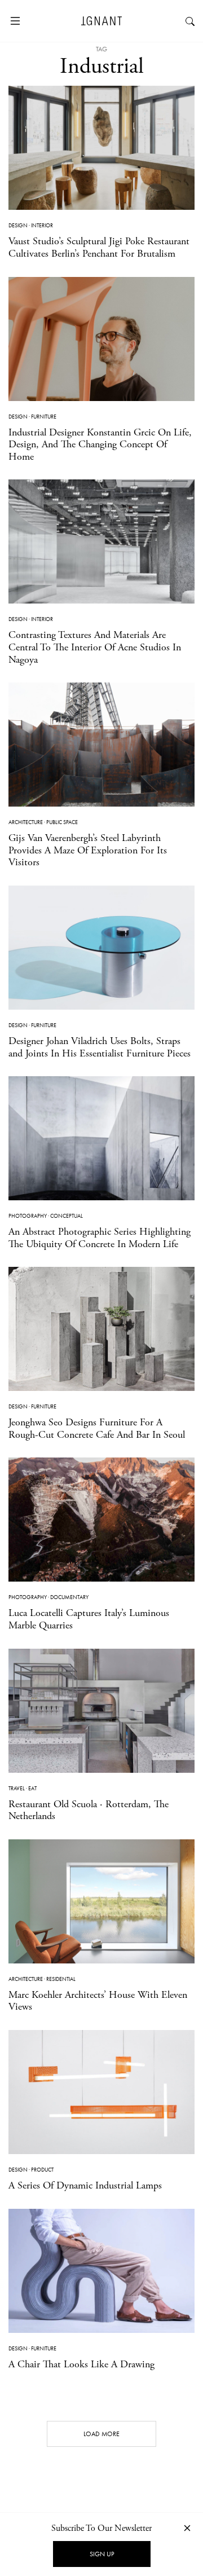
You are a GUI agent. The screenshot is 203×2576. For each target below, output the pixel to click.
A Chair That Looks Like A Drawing (81, 2364)
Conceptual (67, 1216)
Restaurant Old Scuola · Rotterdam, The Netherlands (89, 1810)
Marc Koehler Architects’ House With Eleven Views (98, 2001)
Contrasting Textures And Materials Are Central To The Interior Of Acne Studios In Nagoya (95, 647)
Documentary (69, 1597)
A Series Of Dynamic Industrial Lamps (85, 2185)
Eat (32, 1788)
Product (42, 2170)
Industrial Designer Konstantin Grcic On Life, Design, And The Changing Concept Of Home (100, 444)
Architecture (26, 822)
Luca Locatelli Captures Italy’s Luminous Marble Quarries (89, 1619)
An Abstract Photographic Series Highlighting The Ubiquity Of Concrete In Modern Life (100, 1238)
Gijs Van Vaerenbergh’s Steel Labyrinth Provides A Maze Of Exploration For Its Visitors (88, 850)
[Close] (187, 2528)
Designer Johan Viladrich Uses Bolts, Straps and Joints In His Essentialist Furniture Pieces (100, 1047)
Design (18, 225)
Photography (28, 1216)
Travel (17, 1788)
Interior (42, 225)
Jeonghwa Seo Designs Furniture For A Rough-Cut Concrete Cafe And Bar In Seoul (97, 1428)
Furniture (44, 417)
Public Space (62, 822)
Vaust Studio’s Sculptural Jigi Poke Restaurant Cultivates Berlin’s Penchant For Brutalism (99, 247)
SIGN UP (102, 2554)
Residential (61, 1979)
